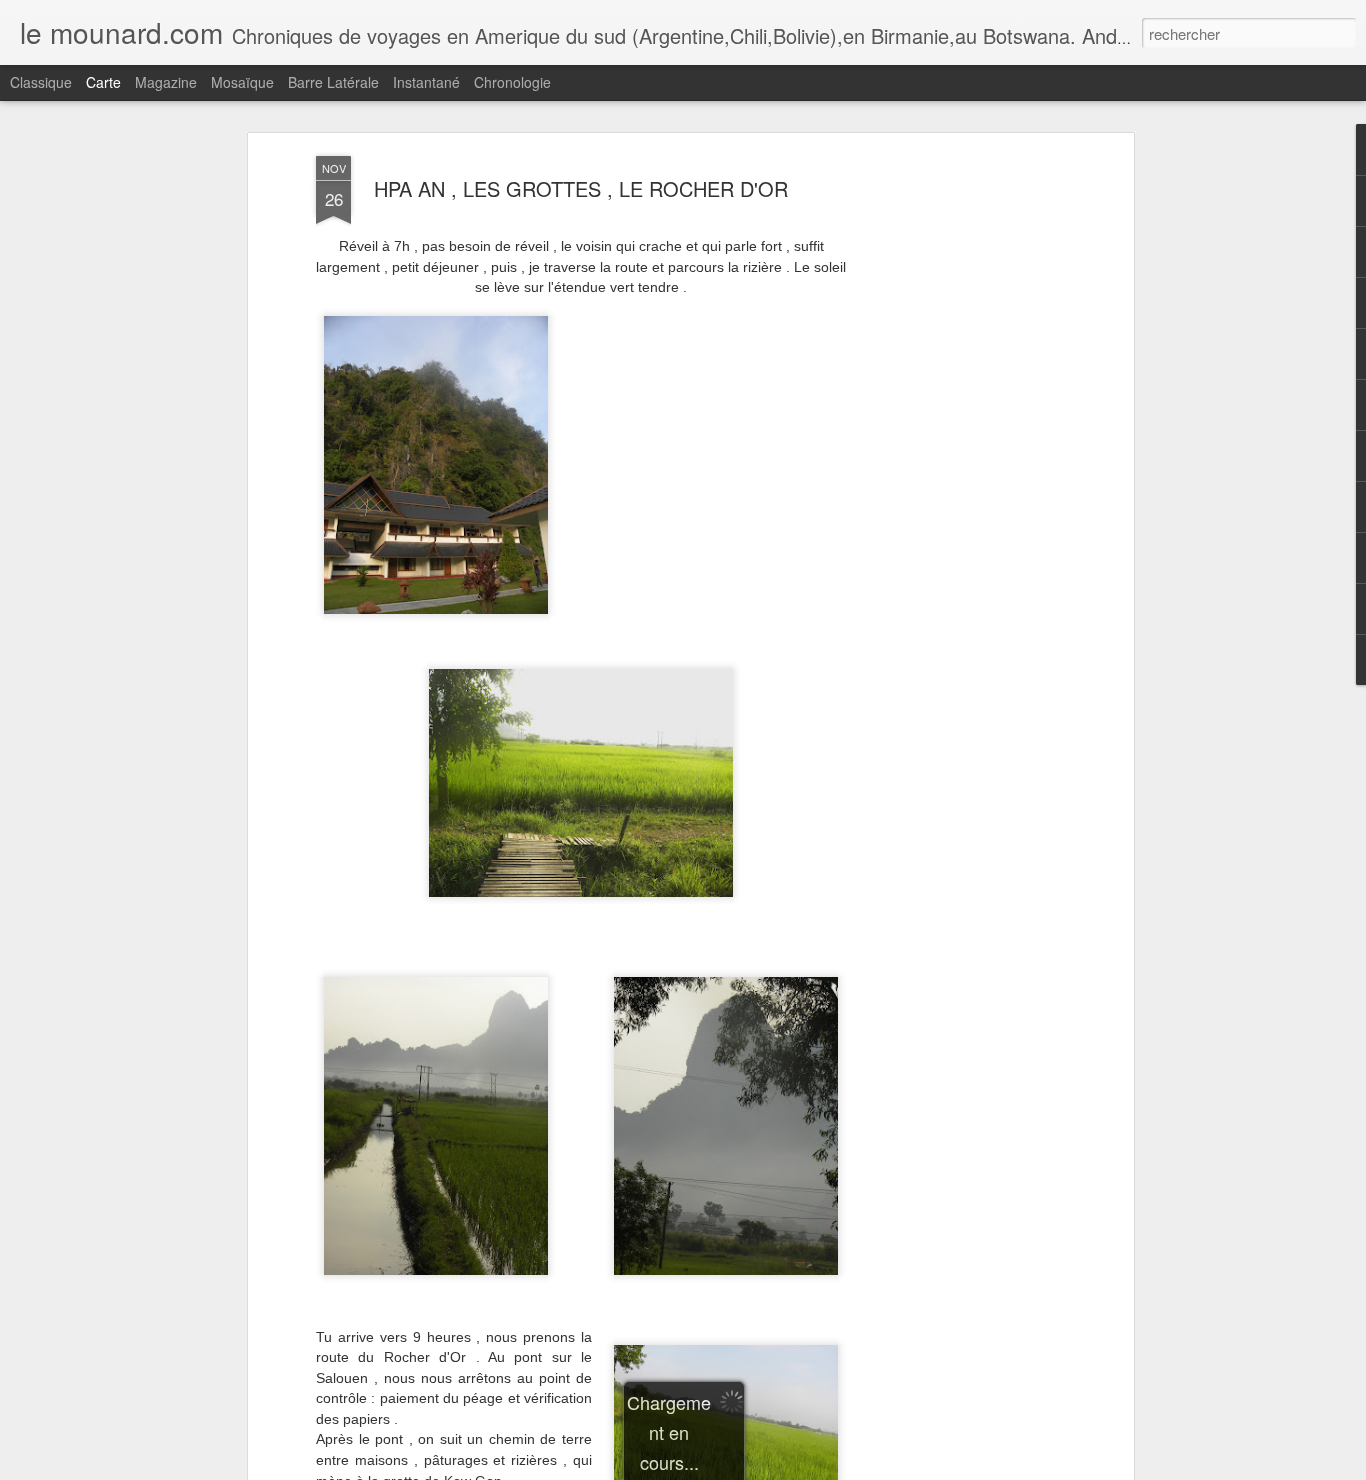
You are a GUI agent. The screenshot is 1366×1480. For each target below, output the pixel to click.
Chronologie (512, 82)
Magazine (166, 82)
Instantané (426, 82)
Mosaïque (242, 82)
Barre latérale (333, 82)
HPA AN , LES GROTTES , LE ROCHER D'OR (581, 188)
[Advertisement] (956, 471)
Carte (103, 82)
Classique (41, 82)
